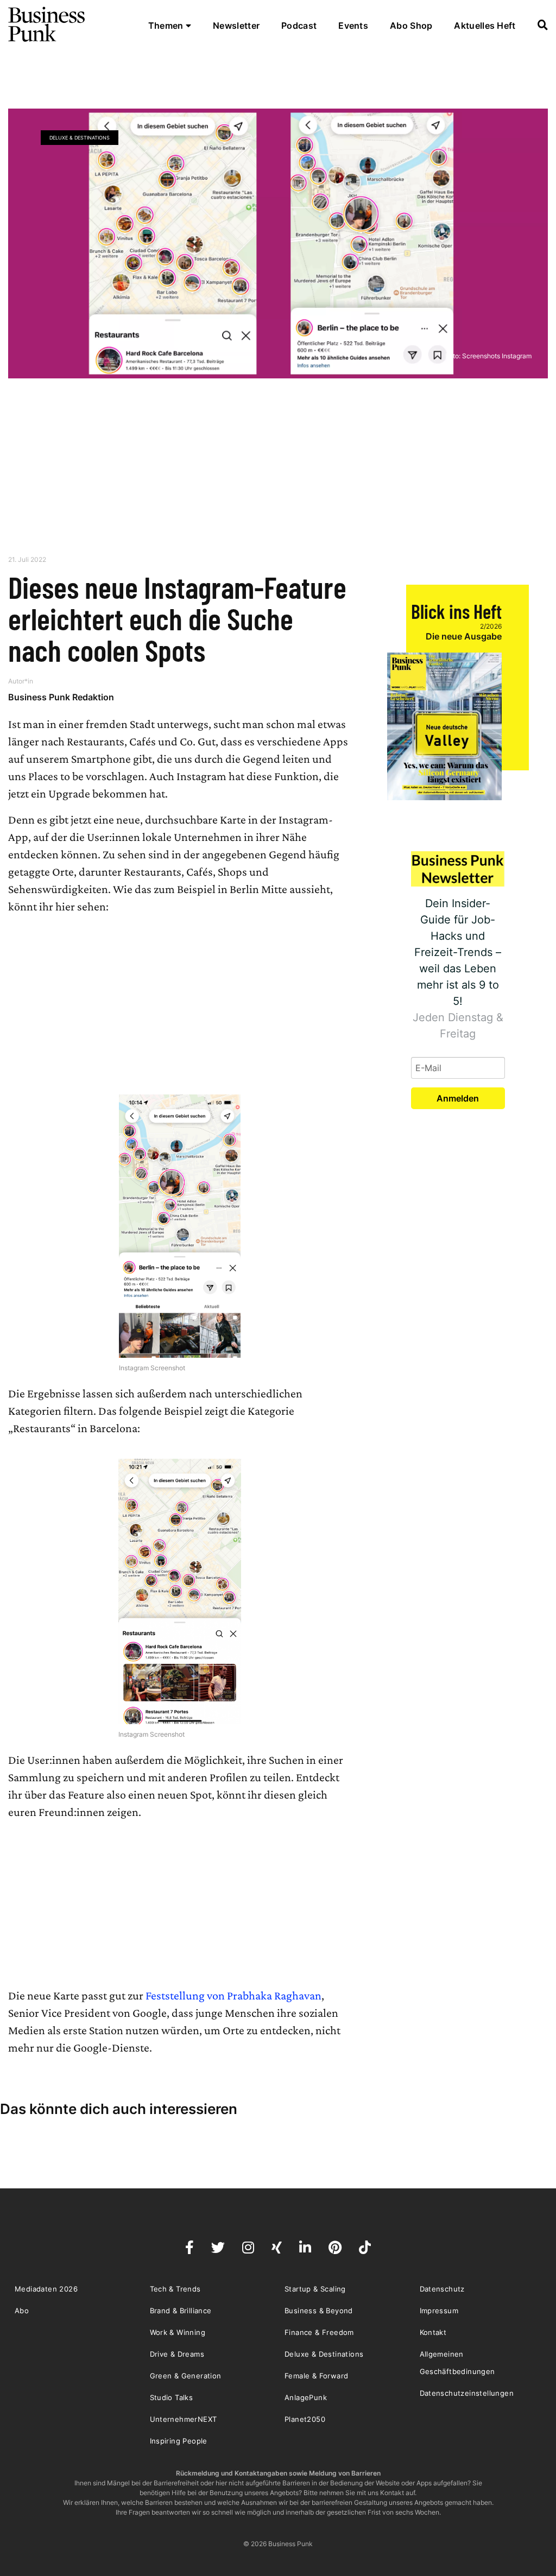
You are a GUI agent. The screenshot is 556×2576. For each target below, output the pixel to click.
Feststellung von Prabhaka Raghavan (233, 1995)
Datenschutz (442, 2289)
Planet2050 (305, 2419)
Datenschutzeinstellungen (467, 2393)
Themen (167, 26)
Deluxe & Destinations (80, 138)
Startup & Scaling (315, 2289)
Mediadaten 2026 (46, 2289)
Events (353, 26)
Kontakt (433, 2332)
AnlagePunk (306, 2397)
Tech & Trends (175, 2289)
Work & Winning (178, 2332)
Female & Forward (316, 2376)
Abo (22, 2311)
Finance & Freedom (319, 2332)
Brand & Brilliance (181, 2311)
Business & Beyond (319, 2311)
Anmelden (458, 1098)
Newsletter (236, 26)
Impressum (439, 2311)
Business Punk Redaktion (61, 697)
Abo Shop (411, 26)
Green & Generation (186, 2376)
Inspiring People (179, 2441)
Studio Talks (172, 2397)
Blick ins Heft (456, 611)
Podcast (299, 26)
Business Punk (47, 24)
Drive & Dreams (177, 2354)
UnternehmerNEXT (184, 2419)
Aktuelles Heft (485, 26)
